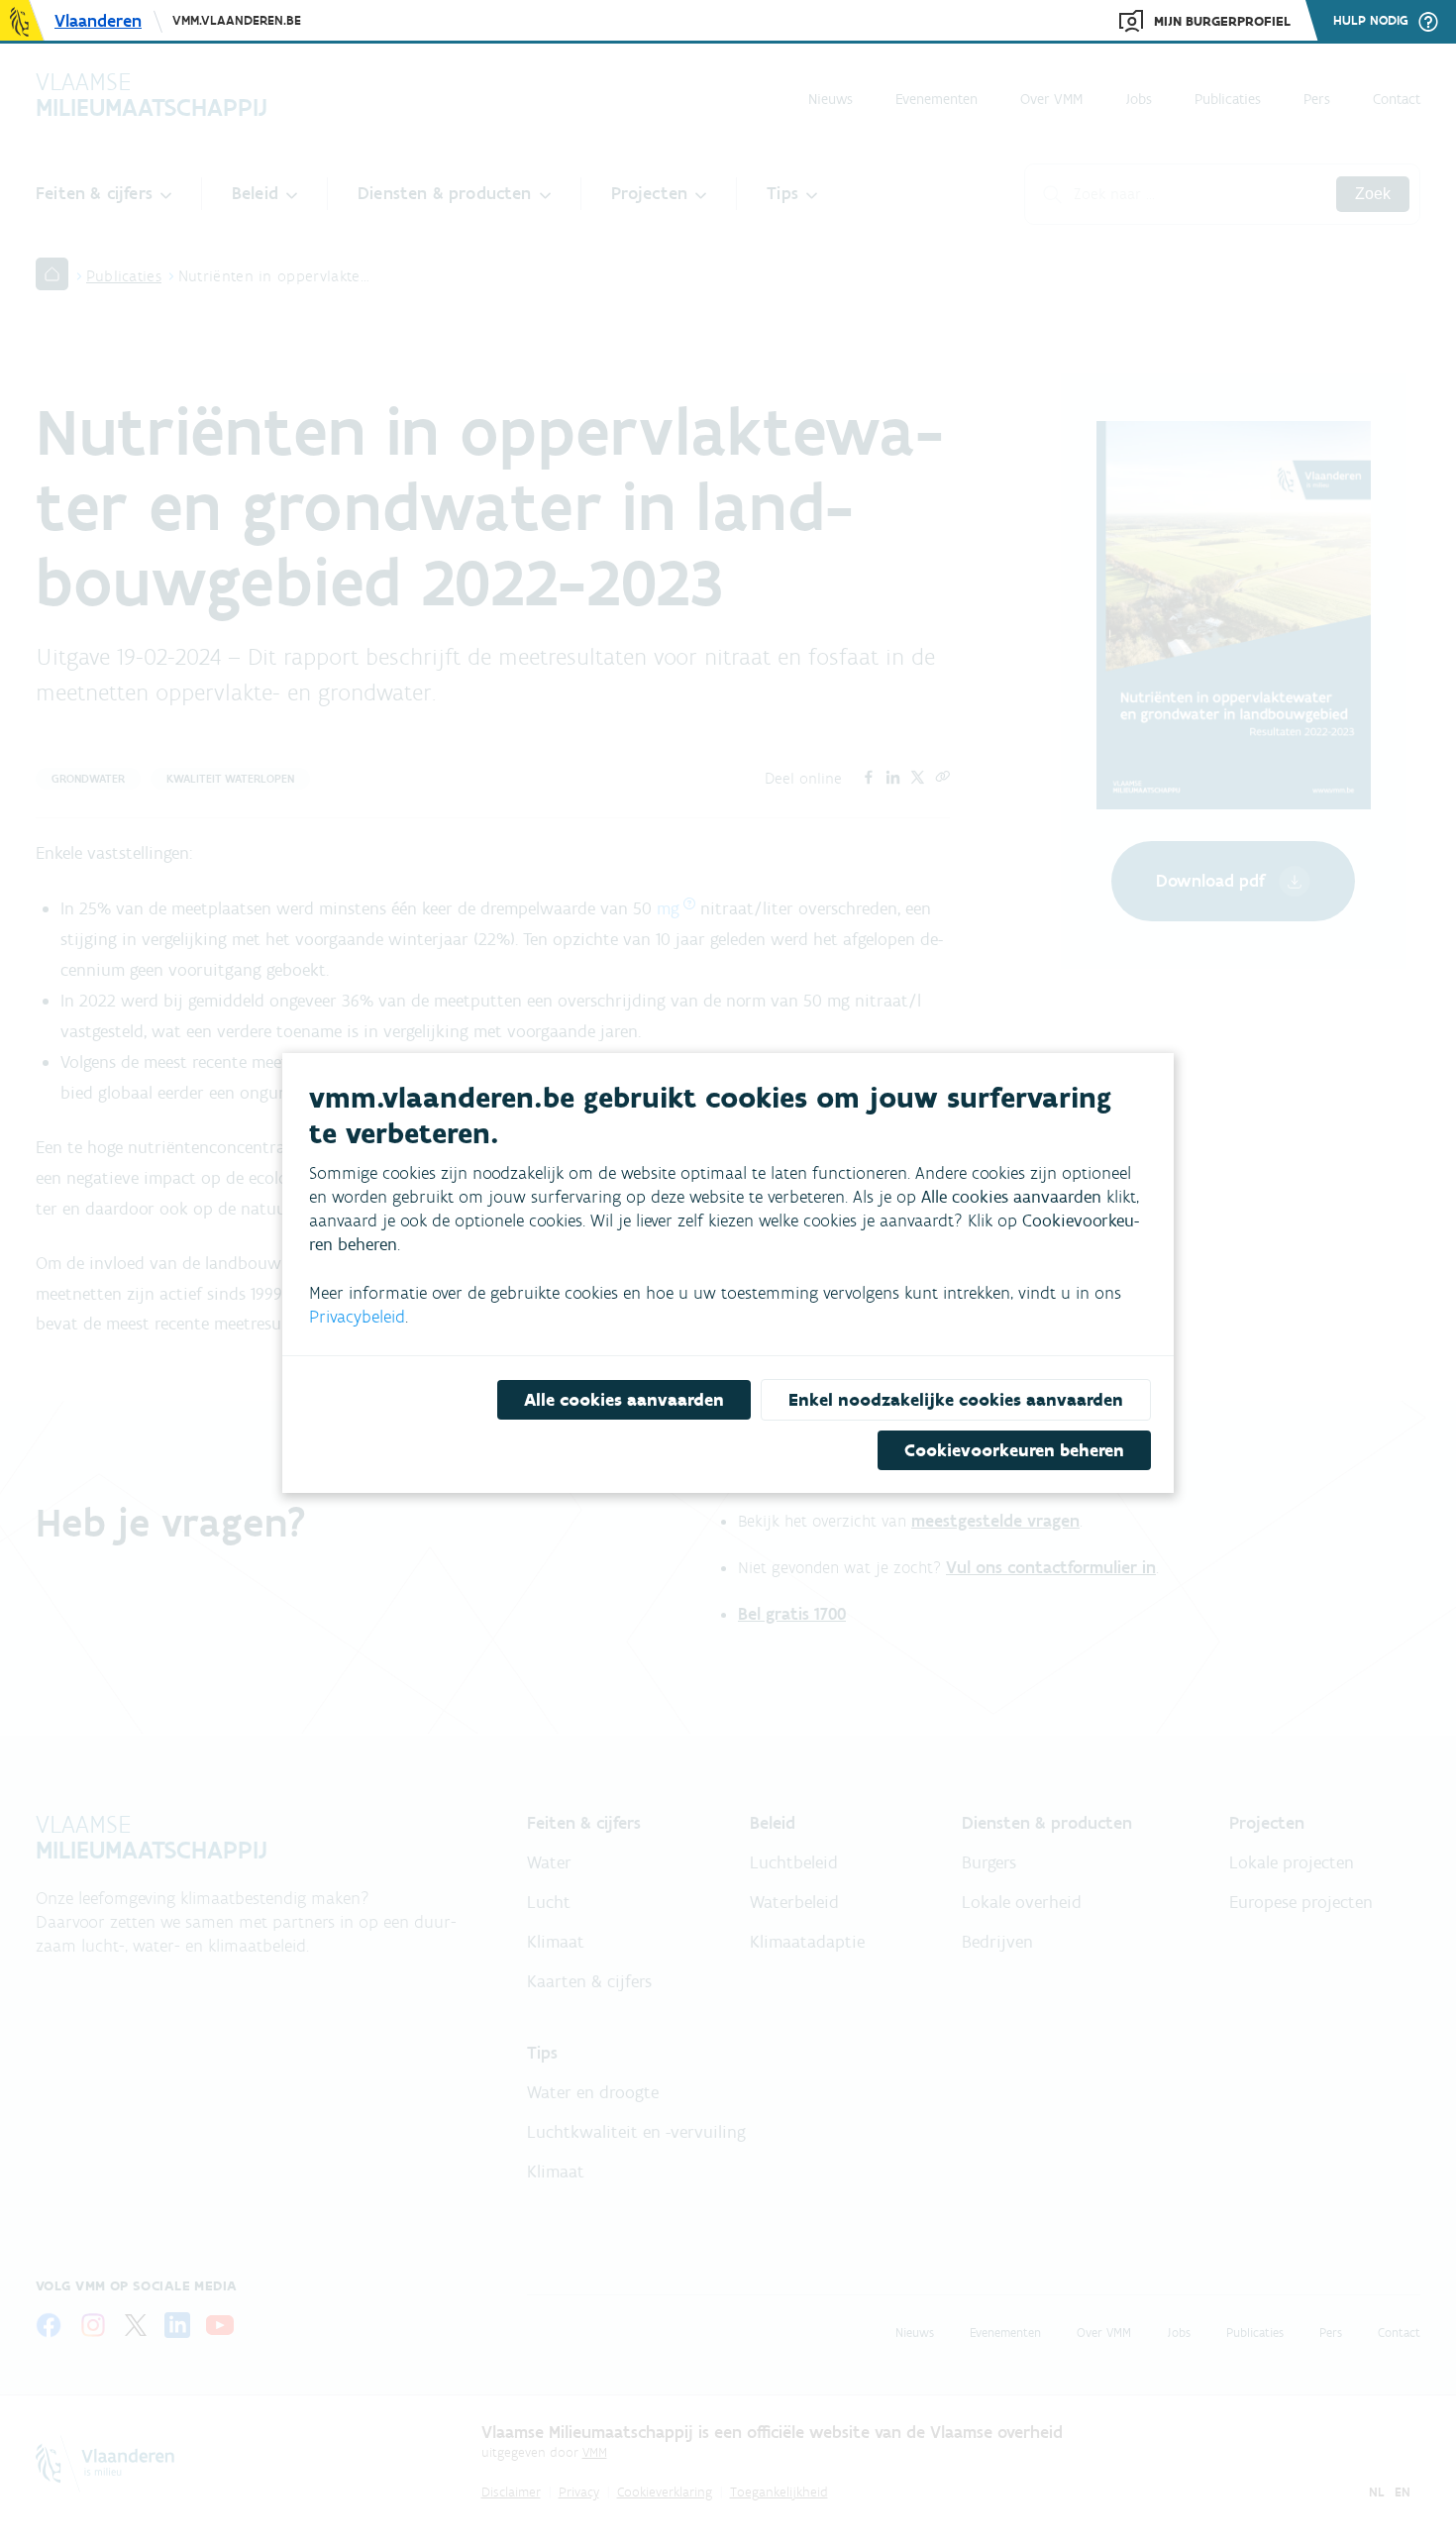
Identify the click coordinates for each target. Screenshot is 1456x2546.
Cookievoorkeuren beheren (1014, 1450)
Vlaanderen (98, 21)
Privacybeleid (357, 1317)
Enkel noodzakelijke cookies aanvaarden (956, 1400)
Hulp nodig (1371, 21)
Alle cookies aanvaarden (624, 1400)
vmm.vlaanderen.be (237, 20)
